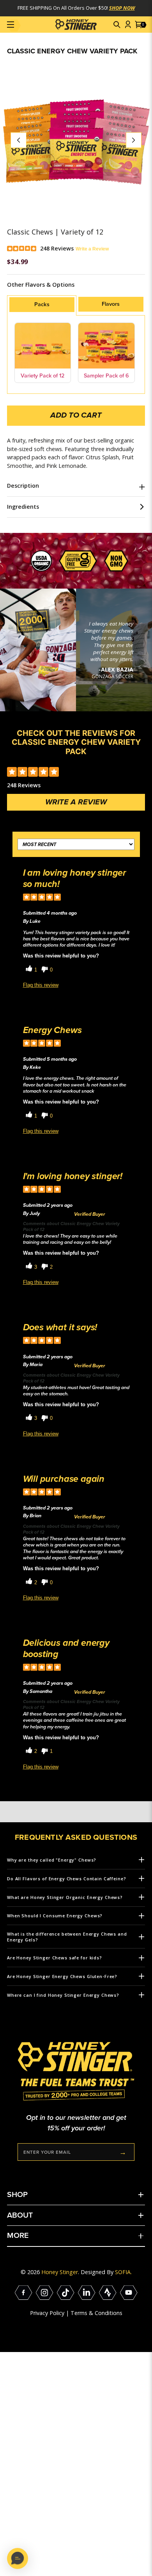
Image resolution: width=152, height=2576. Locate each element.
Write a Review (92, 249)
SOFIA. (123, 2272)
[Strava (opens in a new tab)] (108, 2293)
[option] (76, 140)
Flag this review (41, 985)
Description (23, 486)
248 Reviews (57, 248)
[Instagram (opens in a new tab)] (45, 2293)
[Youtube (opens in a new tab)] (129, 2293)
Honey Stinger (60, 2272)
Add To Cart (76, 415)
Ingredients (23, 507)
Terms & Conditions (96, 2313)
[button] (117, 25)
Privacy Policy (47, 2313)
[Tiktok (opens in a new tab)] (66, 2293)
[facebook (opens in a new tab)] (24, 2293)
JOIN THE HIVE (123, 2152)
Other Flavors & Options (41, 285)
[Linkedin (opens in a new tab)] (87, 2293)
